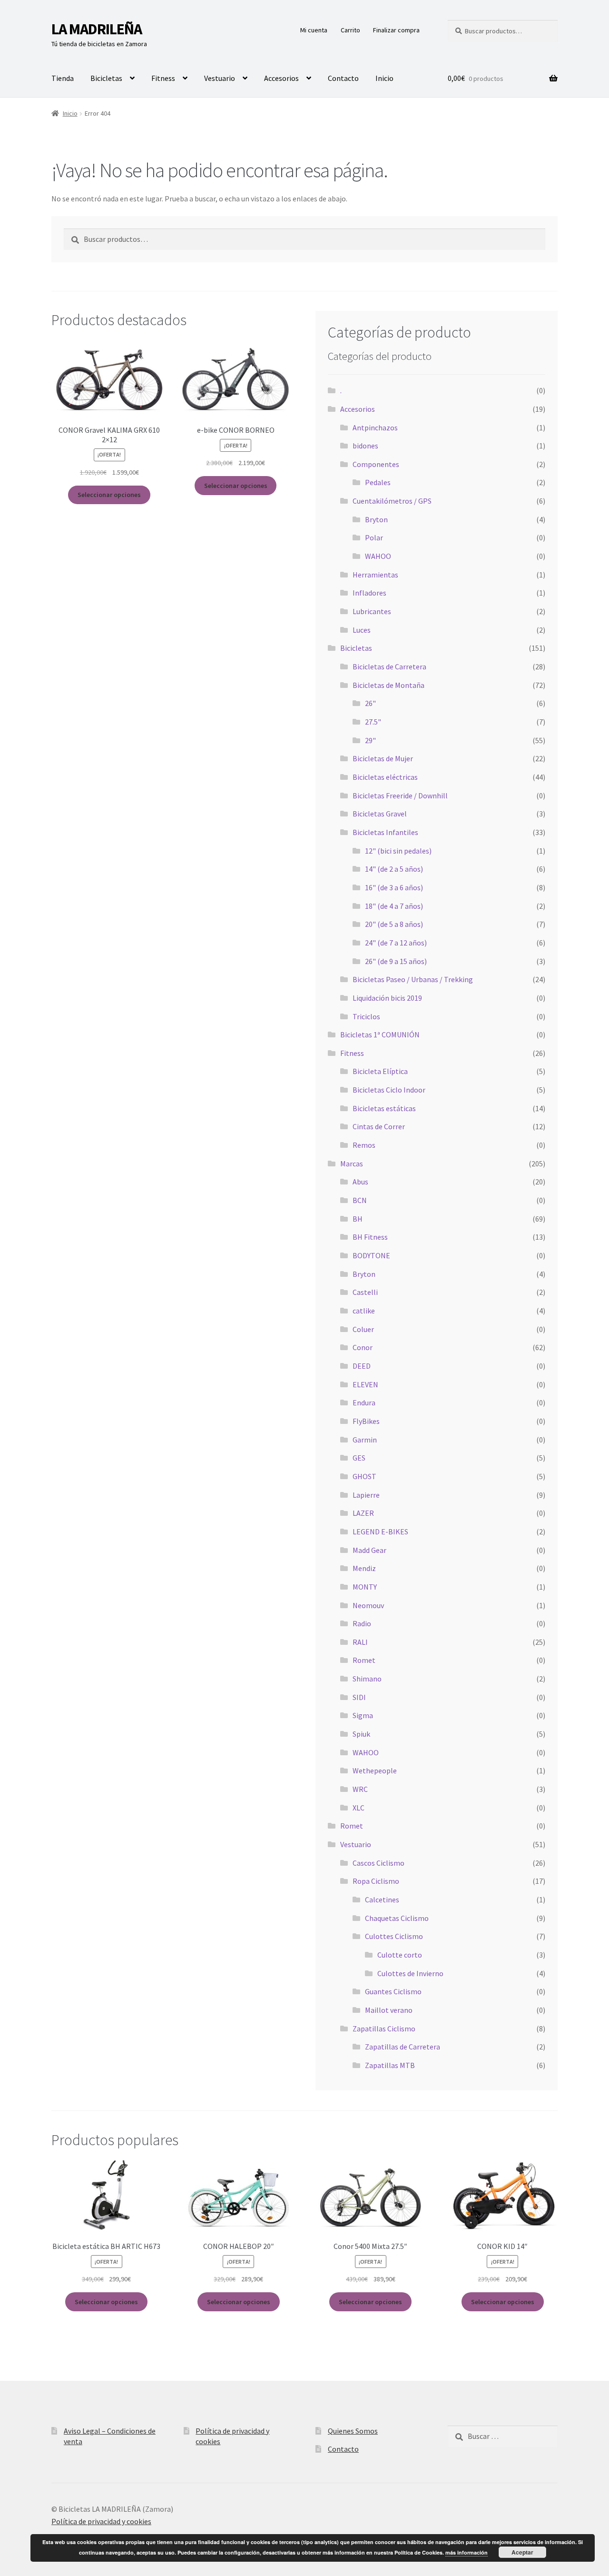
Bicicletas (106, 78)
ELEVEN (365, 1384)
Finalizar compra (396, 30)
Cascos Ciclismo (378, 1863)
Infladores (369, 593)
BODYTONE (371, 1255)
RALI (360, 1642)
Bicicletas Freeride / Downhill (400, 796)
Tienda (63, 78)
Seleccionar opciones (109, 495)
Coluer (363, 1329)
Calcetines (382, 1900)
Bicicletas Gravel (380, 814)
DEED (362, 1366)
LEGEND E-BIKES (380, 1532)
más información (467, 2552)
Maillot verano (389, 2010)
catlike (364, 1311)
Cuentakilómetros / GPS (392, 501)
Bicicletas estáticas (384, 1108)
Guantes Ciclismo (393, 1991)
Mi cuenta (314, 30)
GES (359, 1458)
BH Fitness (370, 1237)
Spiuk (361, 1734)
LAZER (363, 1513)
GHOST (364, 1476)
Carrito (350, 30)
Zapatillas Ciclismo (384, 2029)
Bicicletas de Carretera (389, 666)
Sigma (363, 1715)
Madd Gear (369, 1550)
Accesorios (281, 78)
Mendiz (364, 1568)
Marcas (352, 1164)
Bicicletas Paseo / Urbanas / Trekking (413, 979)
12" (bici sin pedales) (398, 851)
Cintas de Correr (379, 1126)
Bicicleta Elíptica (380, 1071)
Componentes (376, 464)
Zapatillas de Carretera (403, 2047)
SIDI (359, 1697)
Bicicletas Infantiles (385, 832)
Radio (362, 1623)
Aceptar (522, 2552)
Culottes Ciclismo (394, 1936)
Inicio (384, 78)
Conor (363, 1347)
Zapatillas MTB (390, 2065)
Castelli (365, 1292)
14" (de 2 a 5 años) (394, 869)
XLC (359, 1808)
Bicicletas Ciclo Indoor (389, 1090)
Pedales (378, 482)
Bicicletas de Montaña (388, 685)
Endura (364, 1402)
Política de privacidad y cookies (101, 2521)
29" (370, 740)
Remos (364, 1145)
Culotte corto (400, 1955)
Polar (374, 537)
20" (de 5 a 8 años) (394, 924)
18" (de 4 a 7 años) (394, 906)
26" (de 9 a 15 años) (396, 961)
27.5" (373, 722)
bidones (365, 446)
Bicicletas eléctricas (385, 777)
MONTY (365, 1587)
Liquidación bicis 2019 (387, 998)
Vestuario (220, 78)
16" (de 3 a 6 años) (394, 887)
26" (370, 703)
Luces (362, 630)
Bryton (376, 519)
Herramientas (375, 575)
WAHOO (378, 556)
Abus (360, 1182)
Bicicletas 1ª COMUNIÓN (380, 1034)
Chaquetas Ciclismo (397, 1918)
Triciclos (366, 1016)
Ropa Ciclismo (376, 1881)
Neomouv (368, 1605)
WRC (360, 1789)
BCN (360, 1200)
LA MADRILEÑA (97, 29)
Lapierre (366, 1495)
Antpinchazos (375, 428)
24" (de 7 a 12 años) (396, 943)
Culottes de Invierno (410, 1973)
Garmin (365, 1440)
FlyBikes (366, 1421)
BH (358, 1219)
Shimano (367, 1679)
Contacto (343, 78)
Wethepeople (375, 1770)
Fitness (163, 78)
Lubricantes (372, 611)
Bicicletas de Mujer (383, 758)
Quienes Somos (353, 2431)
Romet (364, 1660)
